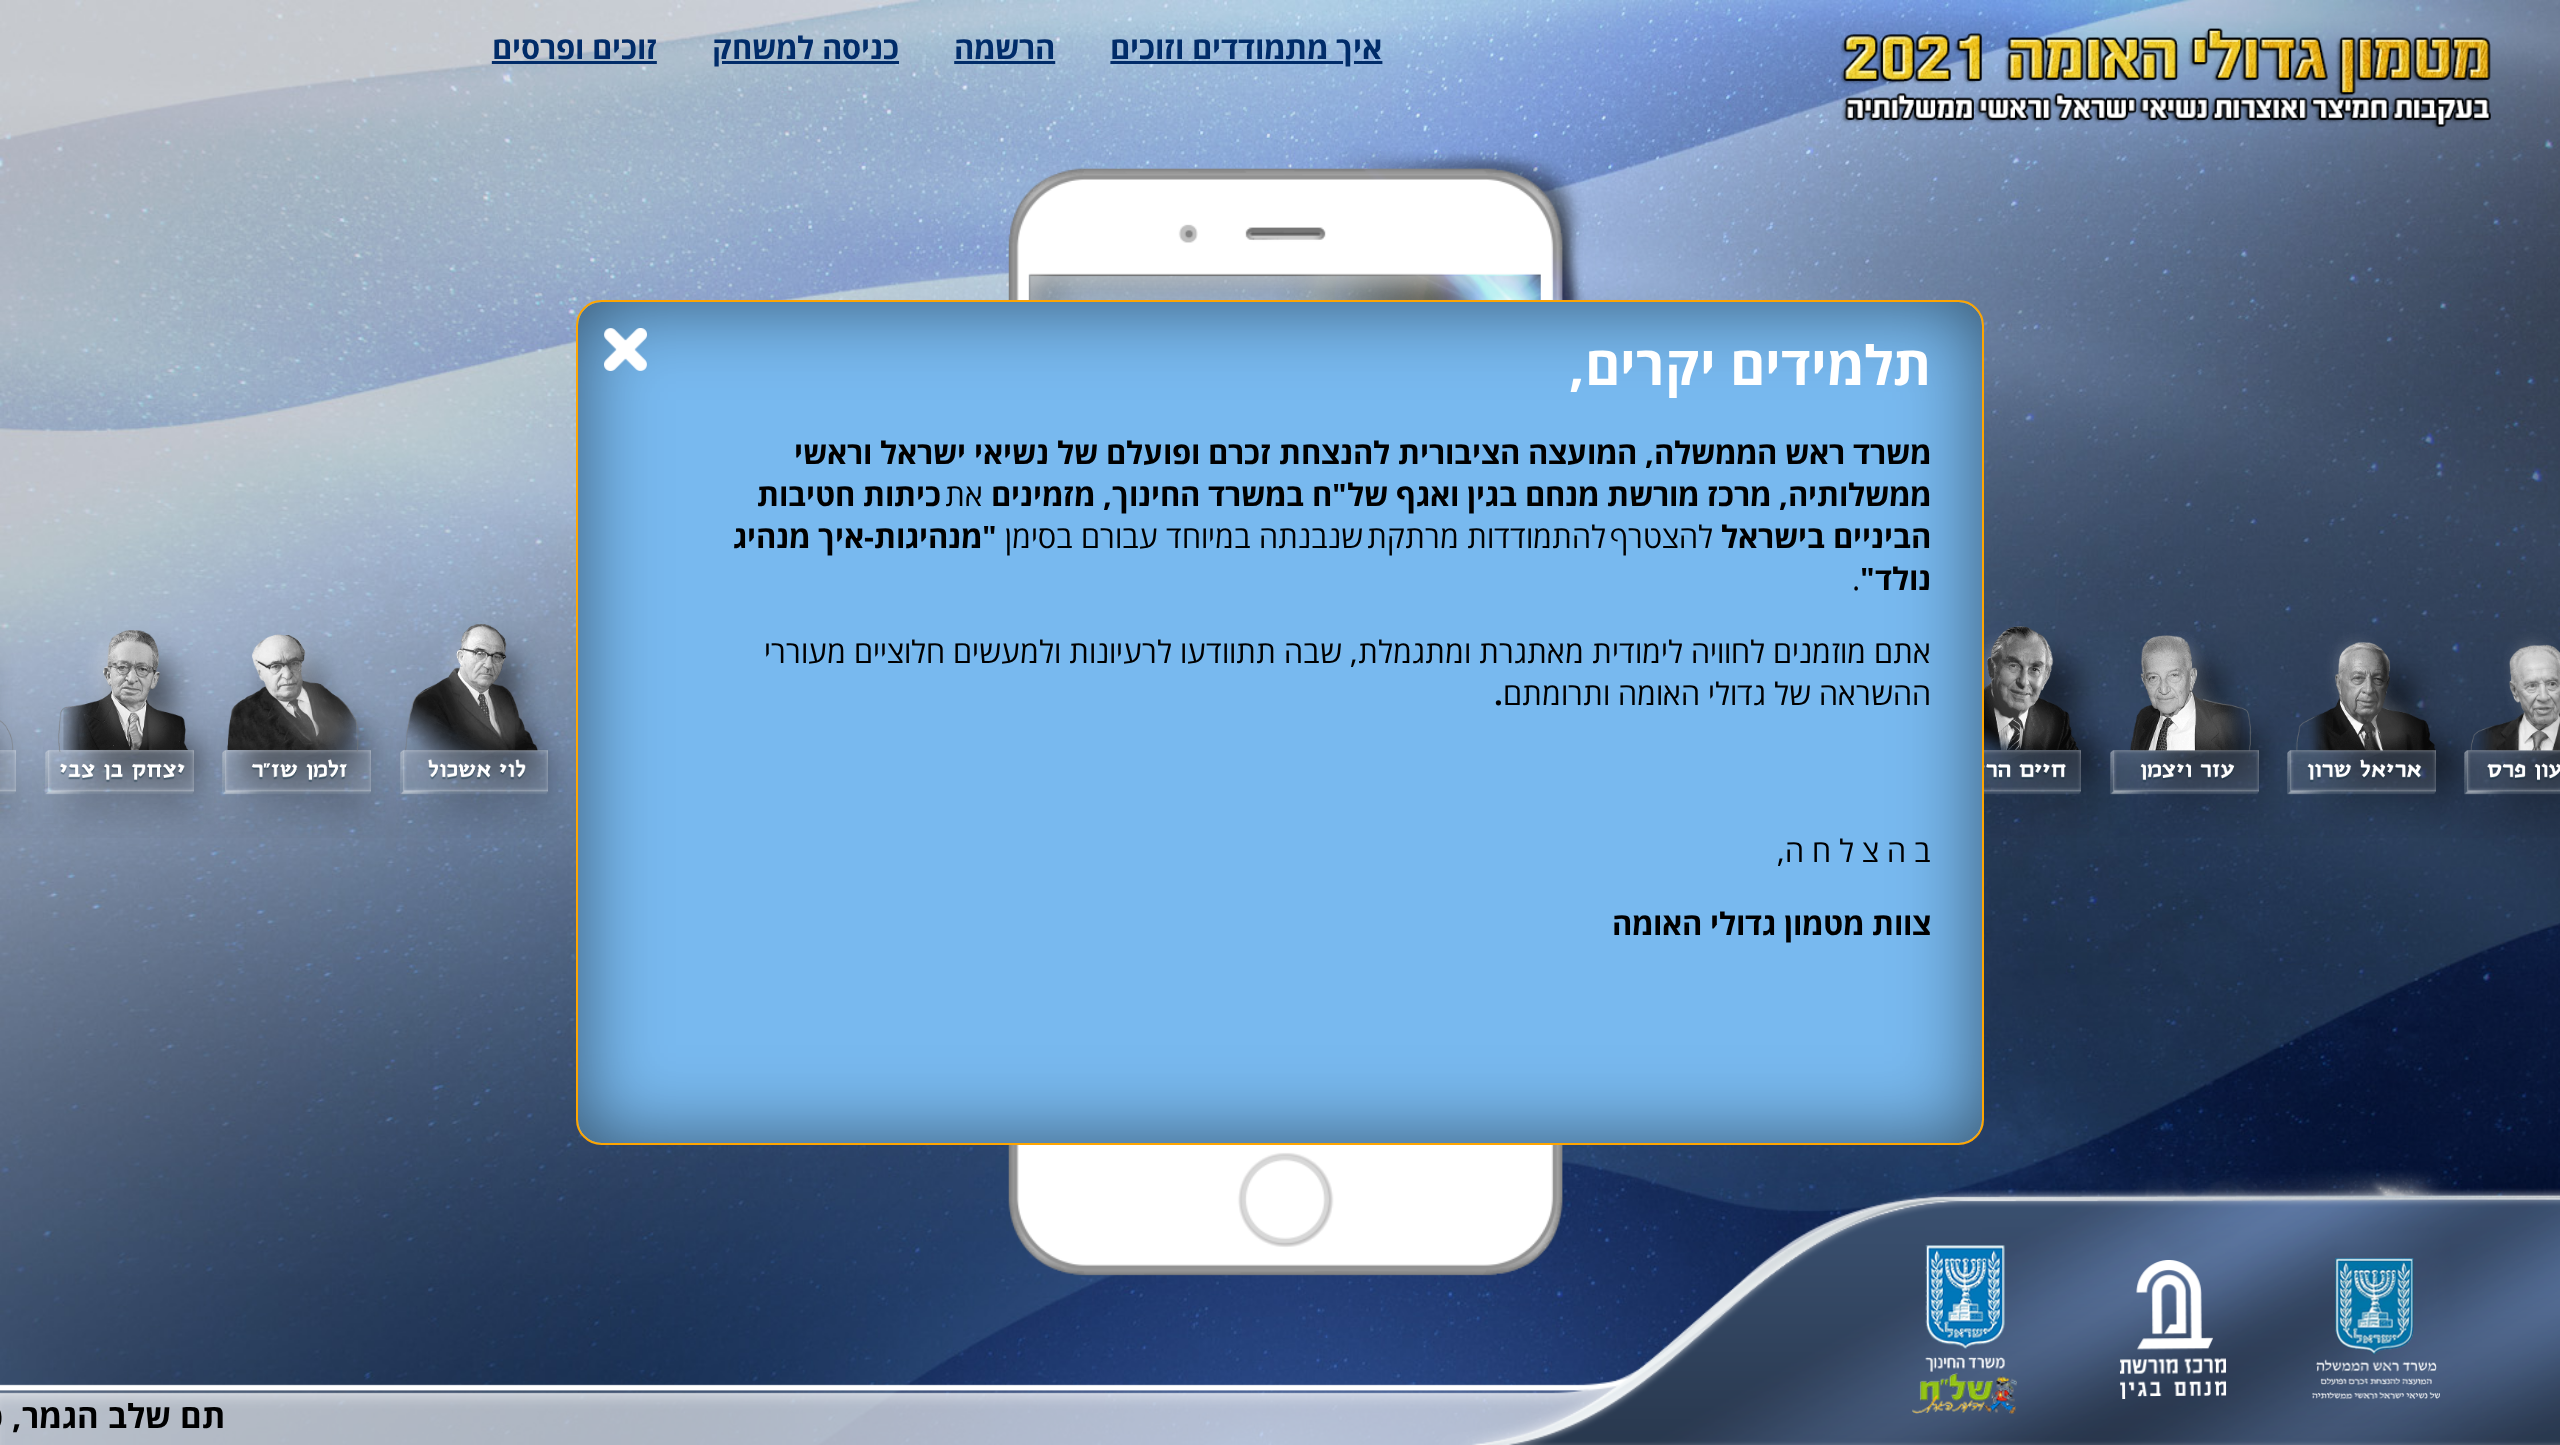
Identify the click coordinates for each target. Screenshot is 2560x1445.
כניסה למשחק (805, 47)
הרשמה (1004, 47)
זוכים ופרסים (574, 47)
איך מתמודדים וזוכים (1246, 47)
